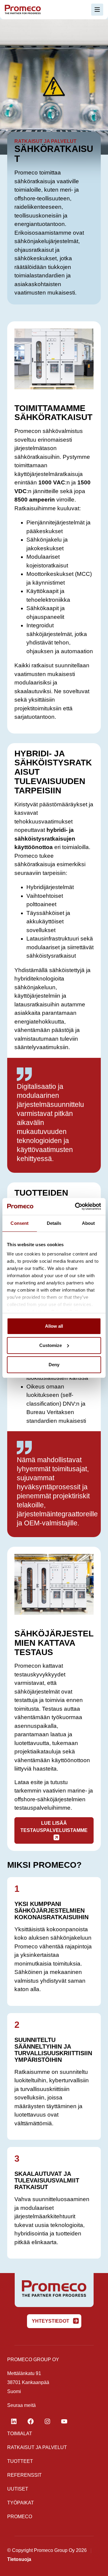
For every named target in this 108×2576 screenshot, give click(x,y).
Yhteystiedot (51, 2321)
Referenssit (24, 2475)
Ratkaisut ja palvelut (37, 2447)
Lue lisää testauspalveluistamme (54, 1827)
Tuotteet (20, 2461)
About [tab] (88, 1223)
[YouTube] (64, 2421)
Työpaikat (21, 2503)
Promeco (20, 2517)
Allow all (54, 1326)
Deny (54, 1365)
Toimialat (20, 2434)
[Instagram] (47, 2421)
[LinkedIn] (14, 2421)
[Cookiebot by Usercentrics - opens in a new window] (76, 1206)
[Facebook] (31, 2421)
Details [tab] (54, 1223)
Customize (51, 1345)
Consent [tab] (19, 1223)
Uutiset (18, 2489)
